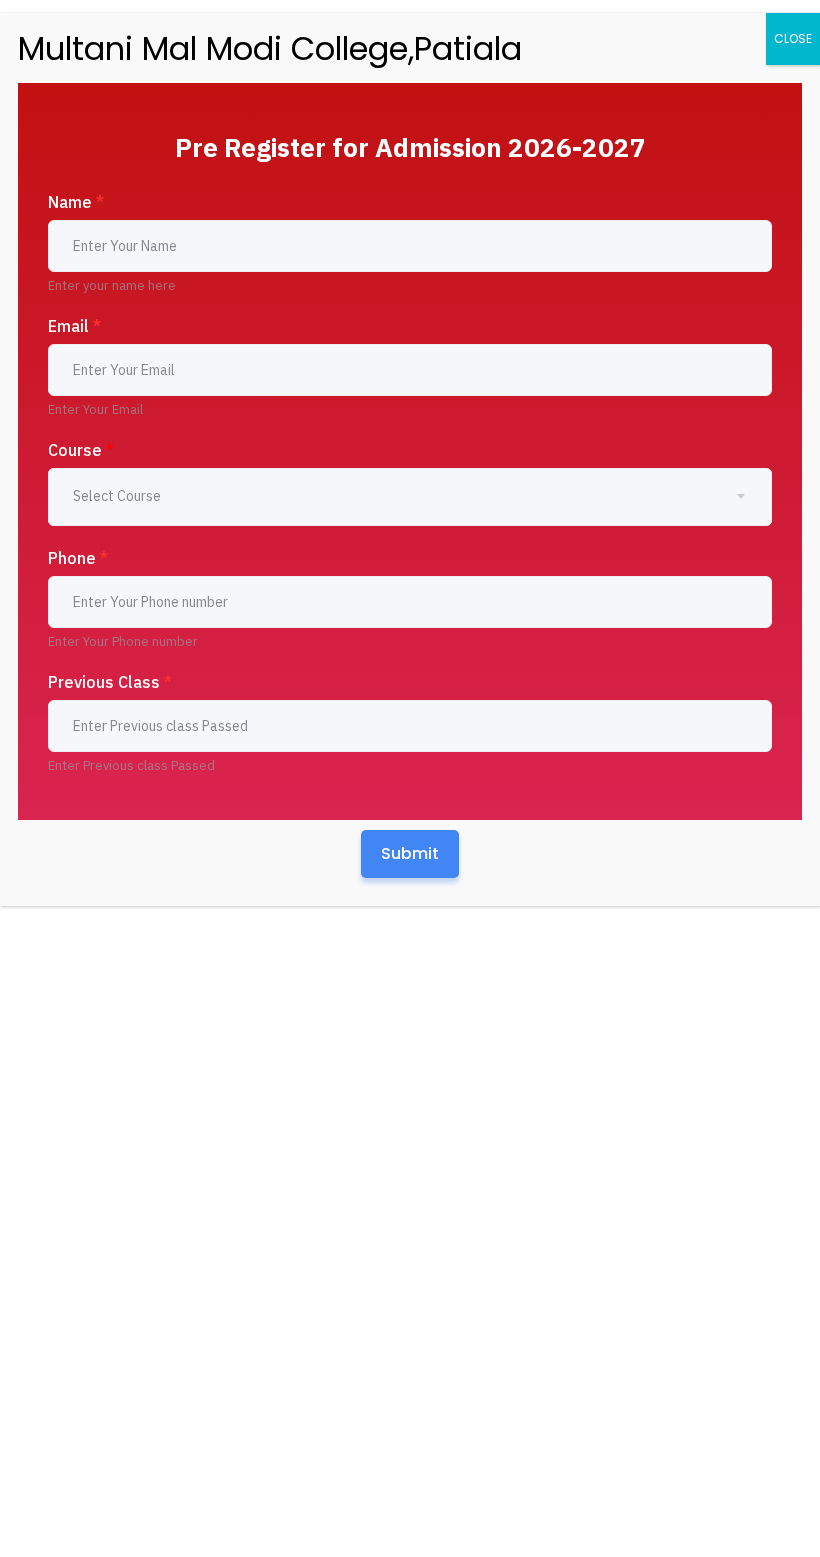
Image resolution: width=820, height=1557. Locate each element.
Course (81, 450)
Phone (78, 558)
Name (76, 202)
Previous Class (110, 682)
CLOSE (793, 38)
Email (74, 326)
